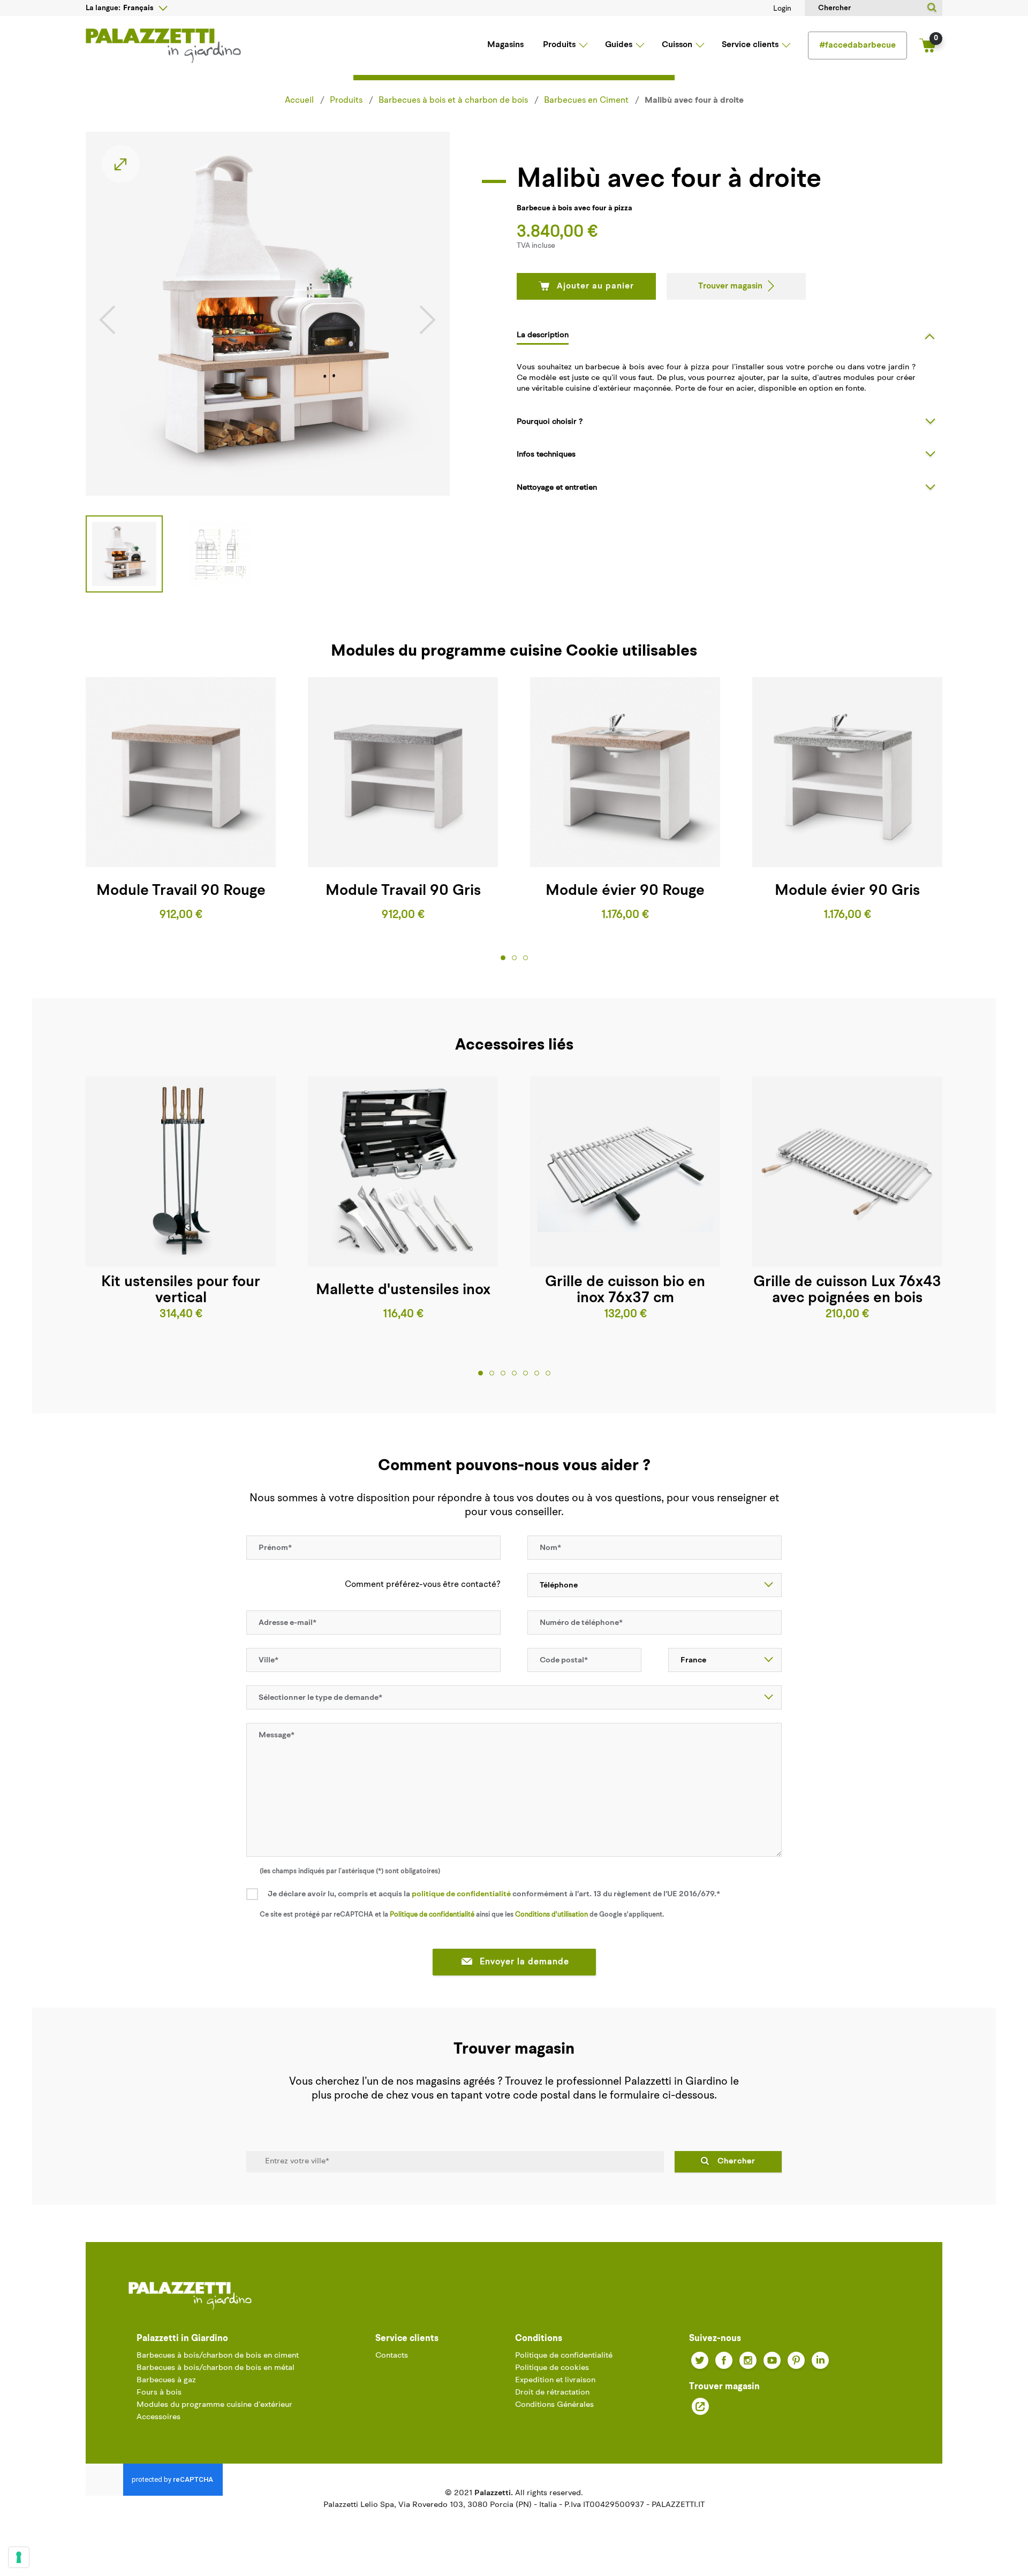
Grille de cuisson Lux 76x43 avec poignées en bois (847, 1290)
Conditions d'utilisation (551, 1915)
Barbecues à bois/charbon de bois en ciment (218, 2356)
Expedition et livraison (555, 2380)
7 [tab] (548, 1373)
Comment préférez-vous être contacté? (423, 1585)
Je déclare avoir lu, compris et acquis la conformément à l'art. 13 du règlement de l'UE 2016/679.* (494, 1894)
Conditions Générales (554, 2405)
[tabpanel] (181, 800)
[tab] (730, 335)
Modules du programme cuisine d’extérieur (214, 2405)
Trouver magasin (730, 286)
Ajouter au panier (595, 286)
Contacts (392, 2356)
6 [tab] (537, 1373)
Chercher (736, 2161)
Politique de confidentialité (432, 1915)
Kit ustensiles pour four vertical (181, 1290)
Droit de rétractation (552, 2393)
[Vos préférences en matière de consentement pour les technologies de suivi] (19, 2557)
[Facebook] (724, 2360)
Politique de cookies (552, 2368)
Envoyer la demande (524, 1962)
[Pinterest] (796, 2360)
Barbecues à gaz (166, 2380)
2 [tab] (514, 958)
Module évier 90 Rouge (625, 891)
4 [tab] (514, 1373)
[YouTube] (772, 2360)
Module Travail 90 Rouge (181, 891)
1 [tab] (503, 958)
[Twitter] (700, 2360)
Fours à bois (159, 2393)
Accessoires (158, 2417)
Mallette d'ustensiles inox (403, 1290)
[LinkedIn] (820, 2360)
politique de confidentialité (461, 1894)
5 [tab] (526, 1373)
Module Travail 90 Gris (403, 891)
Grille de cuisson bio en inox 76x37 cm (625, 1290)
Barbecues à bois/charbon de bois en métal (216, 2368)
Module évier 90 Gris (847, 891)
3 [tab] (526, 958)
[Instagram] (748, 2360)
